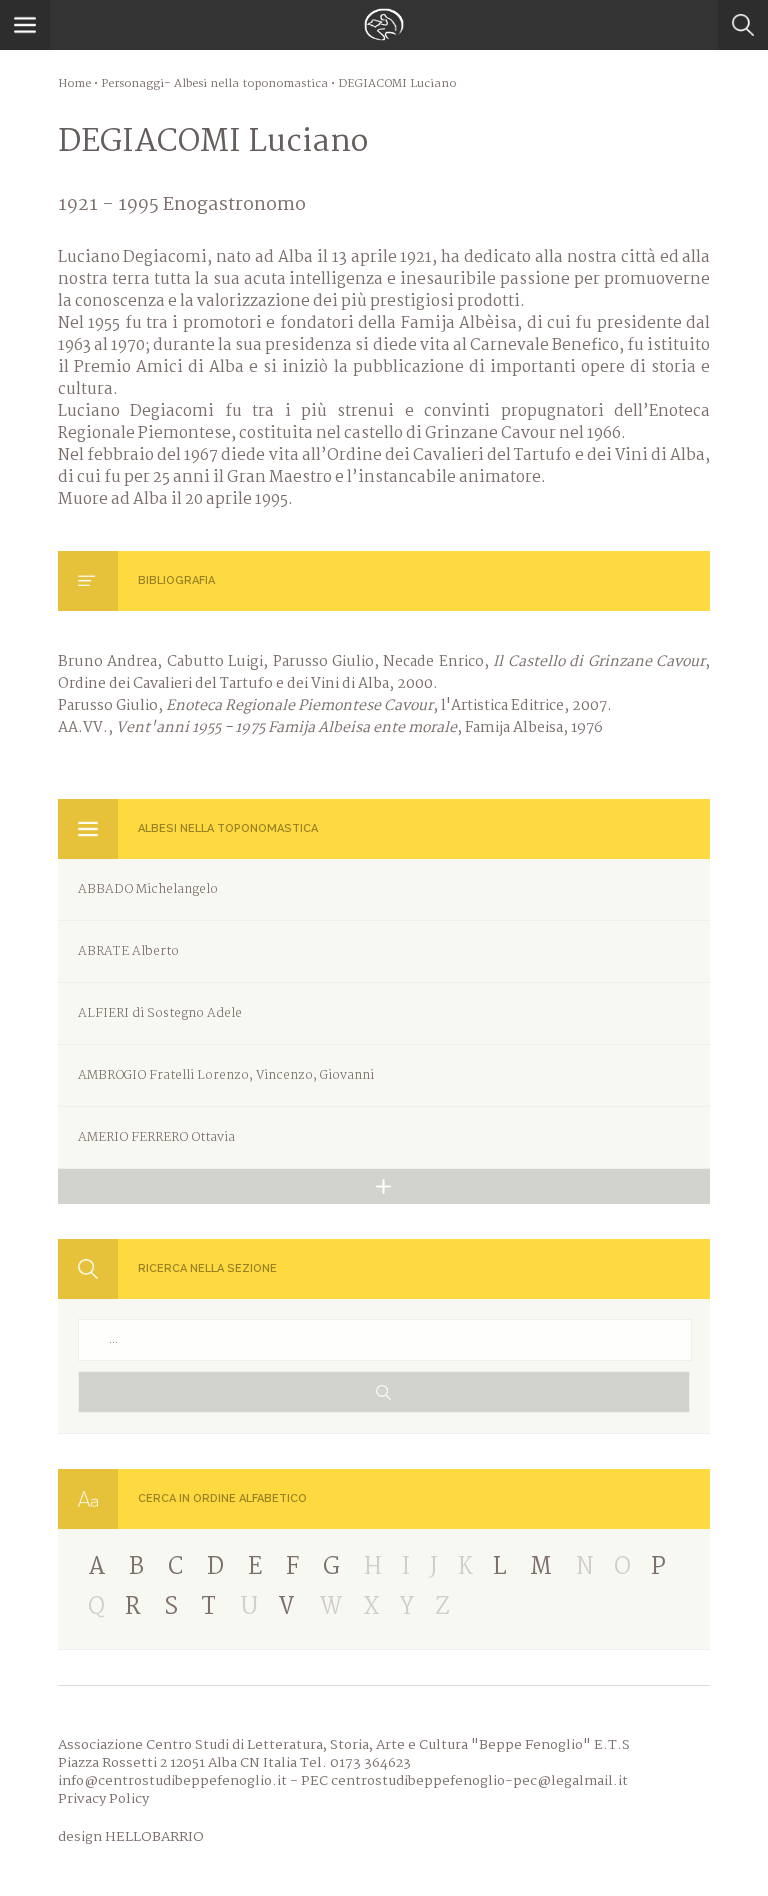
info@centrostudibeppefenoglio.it (172, 1781)
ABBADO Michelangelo (148, 889)
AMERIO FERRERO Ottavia (156, 1137)
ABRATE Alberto (128, 951)
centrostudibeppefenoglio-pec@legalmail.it (479, 1781)
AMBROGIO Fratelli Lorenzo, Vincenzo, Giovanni (226, 1075)
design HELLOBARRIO (131, 1837)
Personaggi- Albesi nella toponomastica (214, 84)
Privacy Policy (103, 1799)
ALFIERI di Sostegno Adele (160, 1013)
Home (74, 84)
